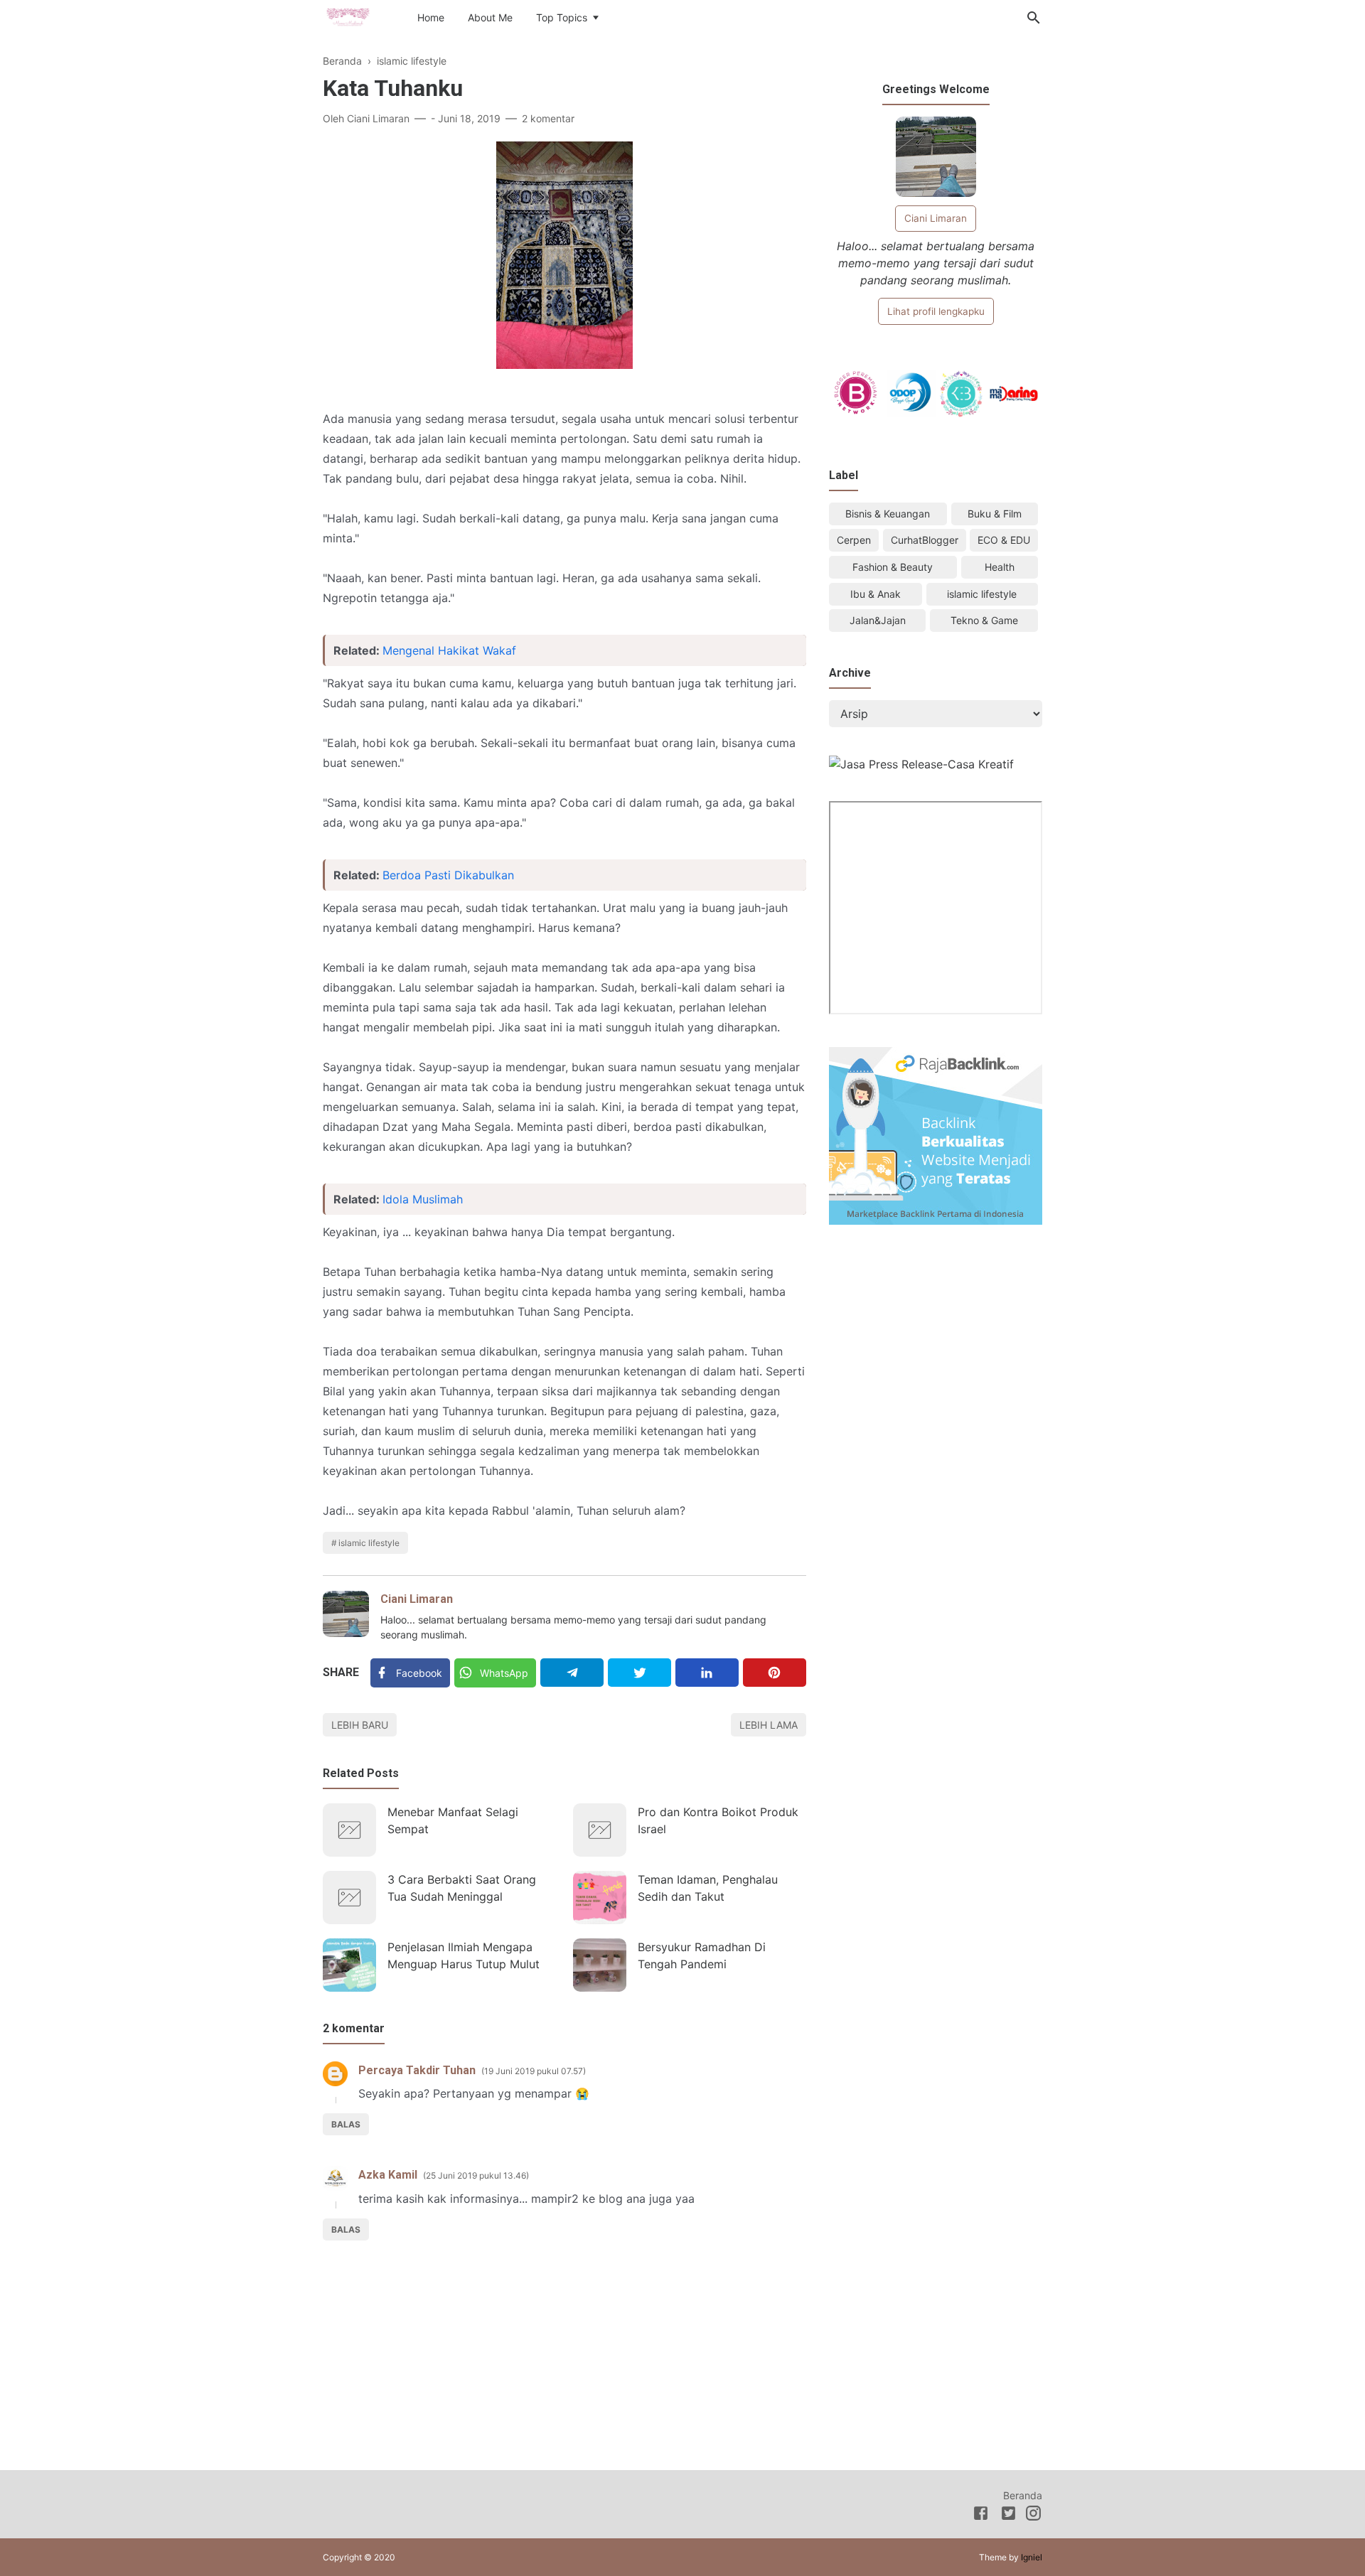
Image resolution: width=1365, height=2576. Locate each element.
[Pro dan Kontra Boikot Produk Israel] (600, 1830)
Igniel (1032, 2557)
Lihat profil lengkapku (936, 311)
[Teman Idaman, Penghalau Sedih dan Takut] (600, 1898)
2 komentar (548, 118)
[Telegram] (572, 1673)
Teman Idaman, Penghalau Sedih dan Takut (708, 1888)
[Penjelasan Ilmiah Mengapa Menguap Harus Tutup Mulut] (349, 1965)
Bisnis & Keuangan (888, 514)
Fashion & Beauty (893, 567)
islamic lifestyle (369, 1543)
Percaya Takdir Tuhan (417, 2070)
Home (431, 17)
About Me (490, 17)
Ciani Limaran (417, 1599)
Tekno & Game (984, 620)
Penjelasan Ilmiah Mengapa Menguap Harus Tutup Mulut (464, 1955)
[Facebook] (981, 2516)
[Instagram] (1033, 2516)
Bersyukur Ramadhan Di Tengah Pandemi (702, 1955)
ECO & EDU (1004, 540)
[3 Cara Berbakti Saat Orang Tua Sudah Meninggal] (349, 1898)
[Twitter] (639, 1673)
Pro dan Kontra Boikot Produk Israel (718, 1820)
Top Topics (562, 17)
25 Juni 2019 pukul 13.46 (476, 2175)
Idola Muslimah (423, 1199)
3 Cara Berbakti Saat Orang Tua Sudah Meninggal (462, 1888)
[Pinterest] (775, 1673)
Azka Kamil (388, 2175)
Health (1000, 567)
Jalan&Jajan (878, 620)
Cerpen (854, 540)
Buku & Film (995, 514)
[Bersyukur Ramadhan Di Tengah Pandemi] (600, 1965)
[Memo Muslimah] (348, 16)
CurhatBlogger (925, 540)
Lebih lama (769, 1725)
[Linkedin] (707, 1673)
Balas (346, 2124)
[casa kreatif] (921, 764)
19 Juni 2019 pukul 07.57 (534, 2071)
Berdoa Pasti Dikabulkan (448, 875)
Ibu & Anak (876, 594)
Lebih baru (360, 1725)
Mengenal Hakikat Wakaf (449, 650)
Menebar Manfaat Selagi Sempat (453, 1820)
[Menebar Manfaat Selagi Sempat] (349, 1830)
